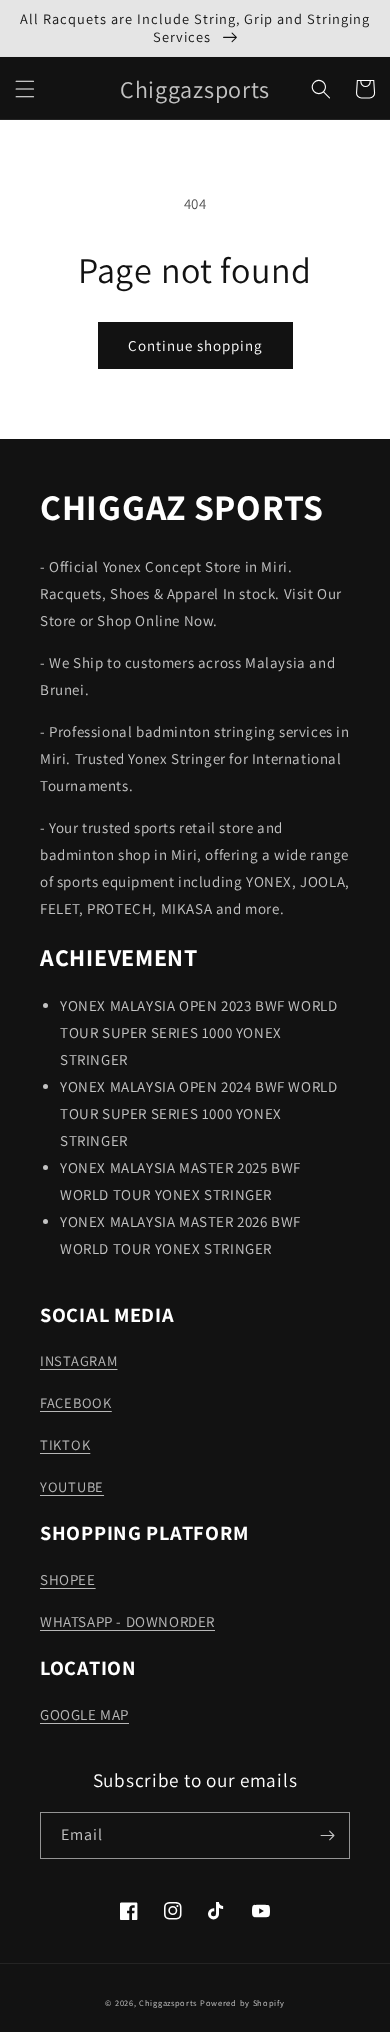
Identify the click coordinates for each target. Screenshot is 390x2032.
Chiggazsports (169, 2002)
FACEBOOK (76, 1402)
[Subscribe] (327, 1835)
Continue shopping (195, 345)
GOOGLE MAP (84, 1714)
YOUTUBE (72, 1486)
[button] (25, 89)
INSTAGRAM (78, 1360)
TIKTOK (65, 1444)
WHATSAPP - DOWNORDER (127, 1621)
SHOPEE (68, 1579)
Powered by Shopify (242, 2002)
